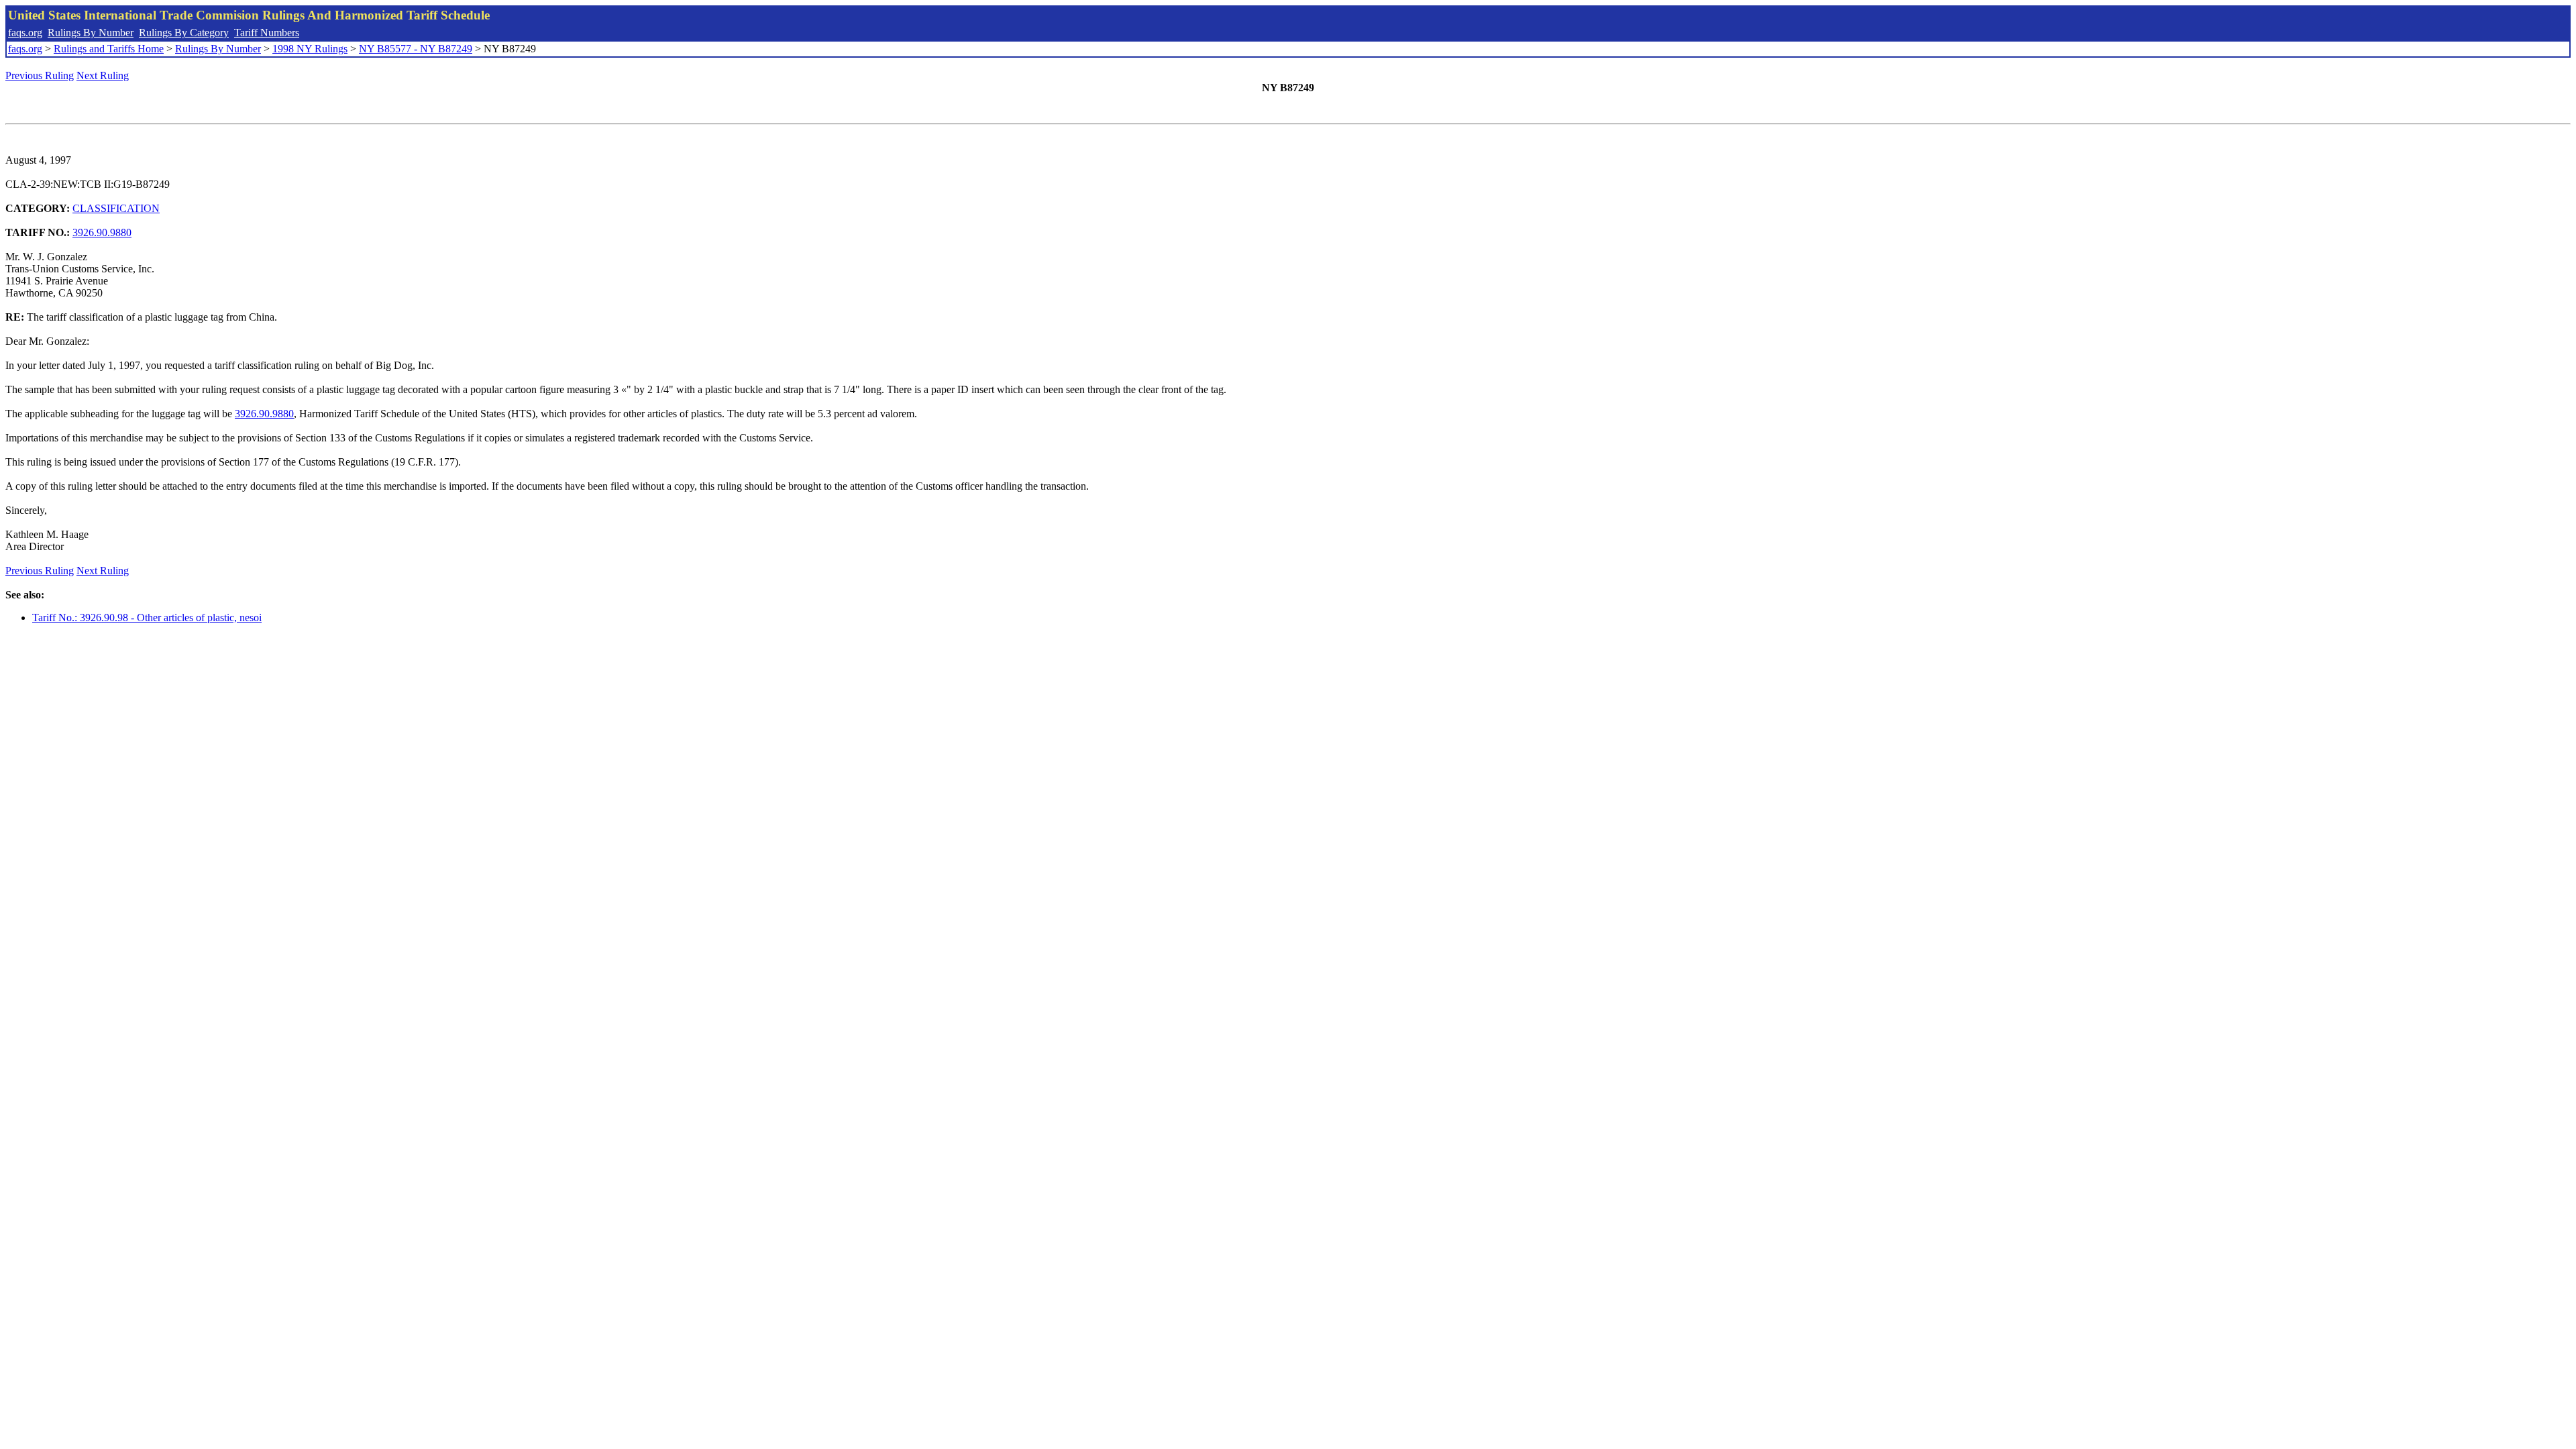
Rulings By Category (184, 33)
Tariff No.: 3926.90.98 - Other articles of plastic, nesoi (147, 618)
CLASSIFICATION (116, 208)
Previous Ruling (40, 75)
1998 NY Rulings (310, 49)
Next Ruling (103, 75)
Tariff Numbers (267, 33)
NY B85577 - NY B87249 (416, 49)
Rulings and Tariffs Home (109, 49)
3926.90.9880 (102, 232)
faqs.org (25, 33)
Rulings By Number (91, 33)
